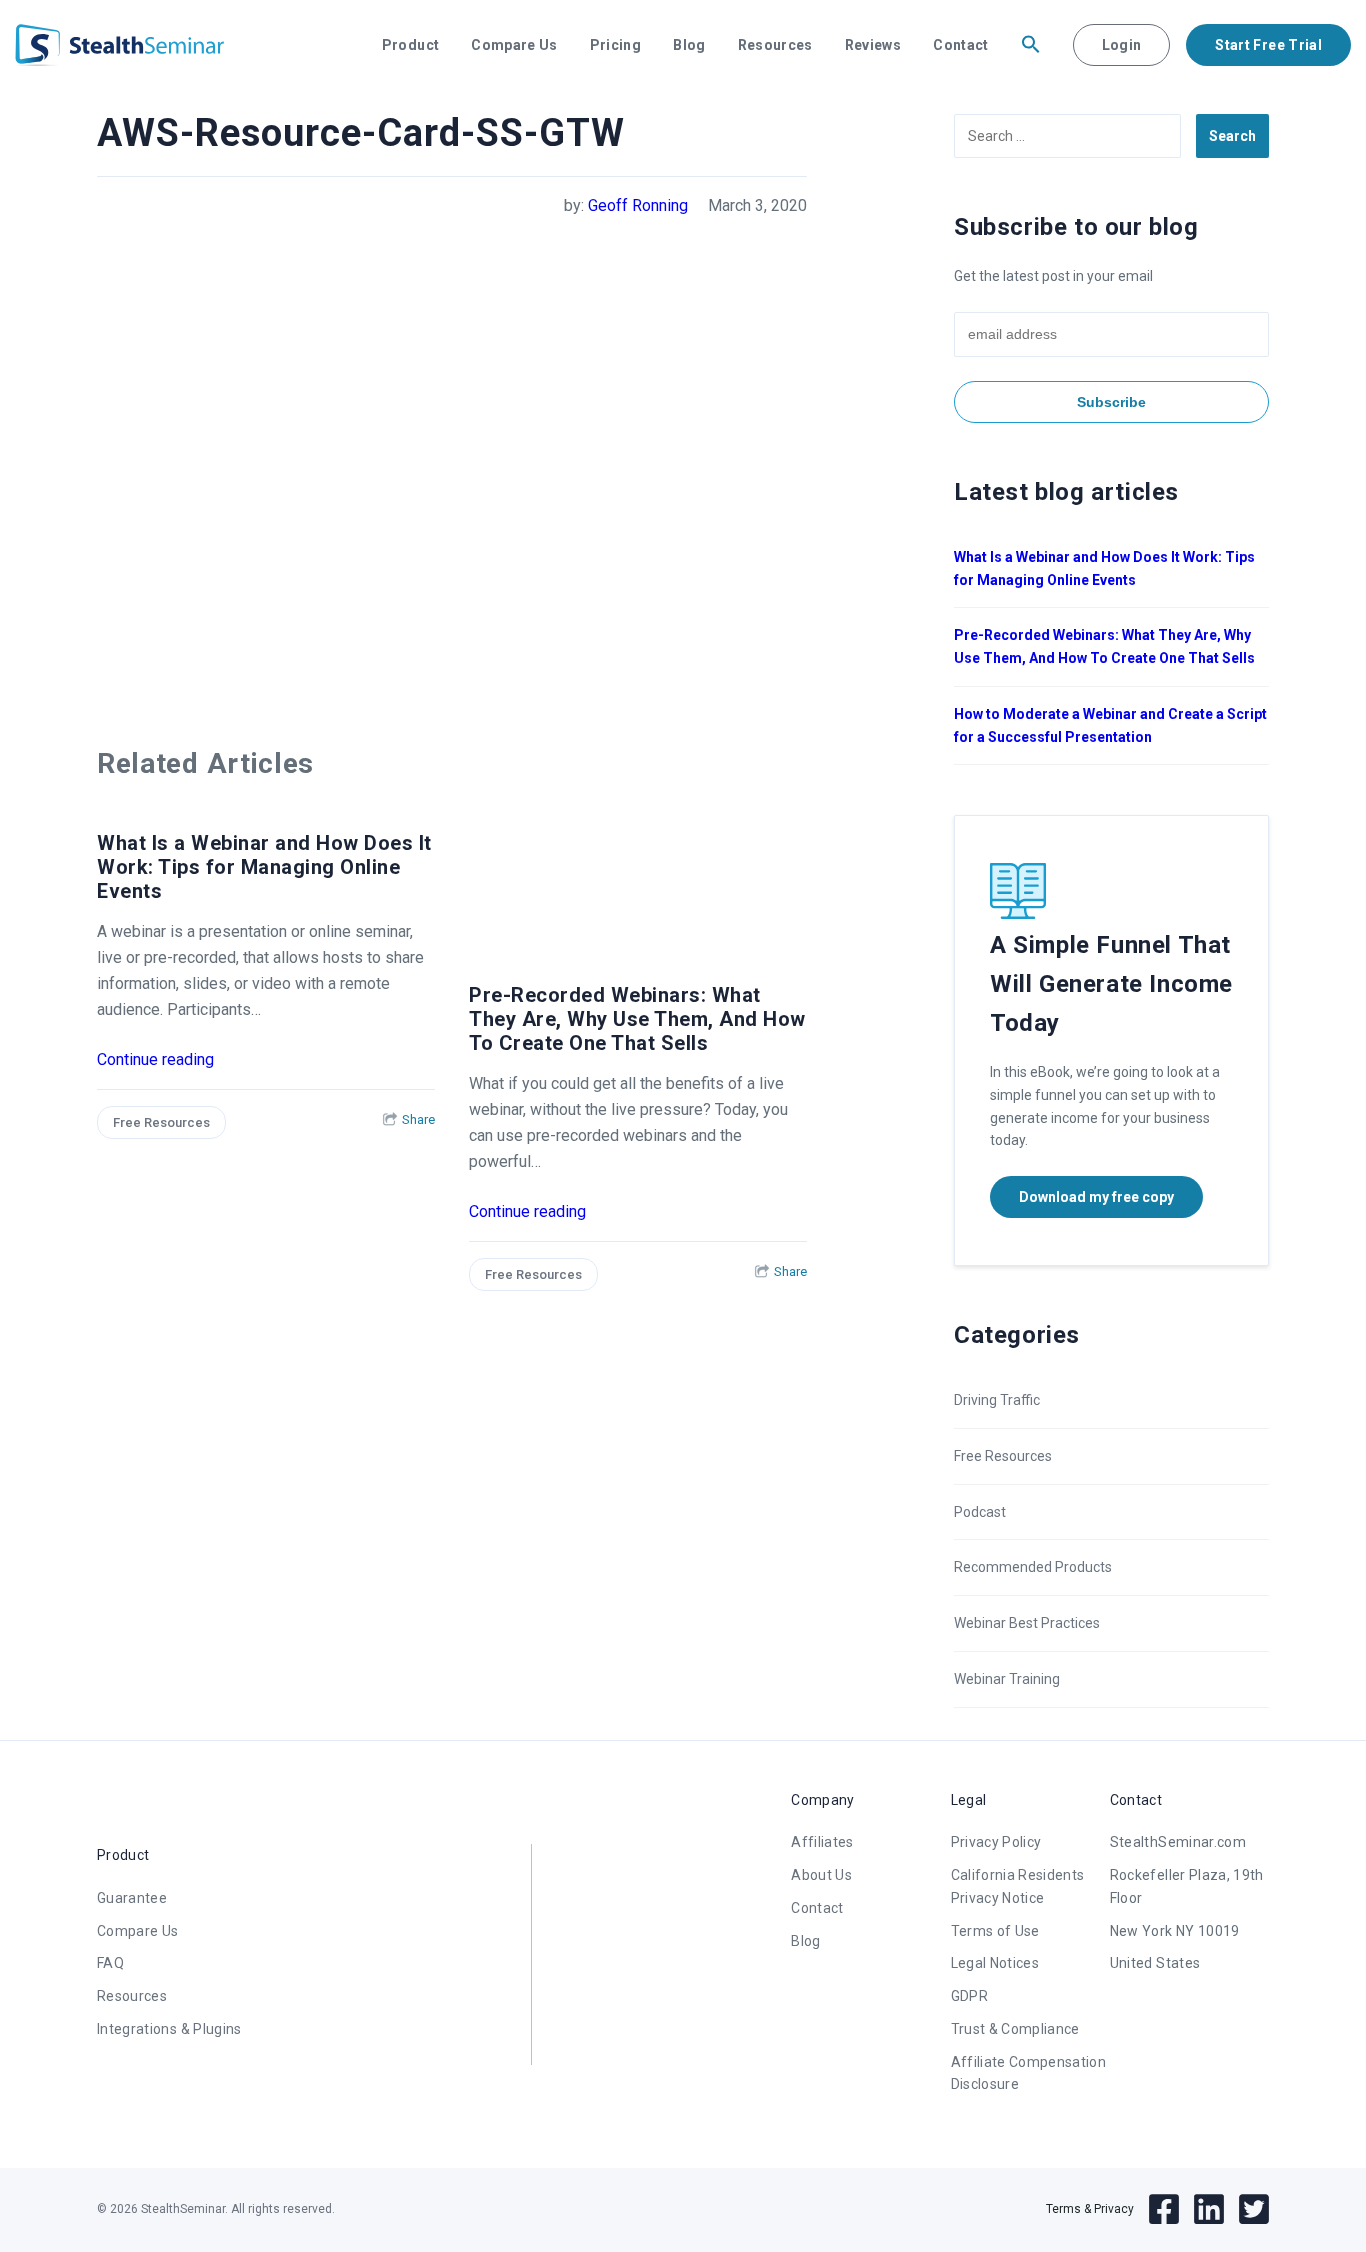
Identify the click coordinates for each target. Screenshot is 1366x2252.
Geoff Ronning (638, 205)
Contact (960, 45)
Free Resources (161, 1122)
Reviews (873, 45)
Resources (775, 45)
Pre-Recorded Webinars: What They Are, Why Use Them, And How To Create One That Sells (637, 1019)
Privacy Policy (996, 1842)
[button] (1031, 45)
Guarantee (132, 1898)
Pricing (615, 45)
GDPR (969, 1996)
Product (410, 45)
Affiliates (822, 1842)
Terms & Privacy (1090, 2209)
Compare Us (514, 45)
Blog (689, 45)
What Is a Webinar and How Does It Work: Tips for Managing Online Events (264, 867)
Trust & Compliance (1015, 2029)
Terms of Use (995, 1931)
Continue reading (155, 1059)
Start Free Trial (1268, 45)
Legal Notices (995, 1963)
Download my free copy (1096, 1197)
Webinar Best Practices (1027, 1623)
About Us (821, 1875)
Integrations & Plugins (169, 2029)
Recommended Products (1033, 1567)
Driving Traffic (997, 1400)
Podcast (980, 1512)
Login (1122, 45)
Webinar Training (1007, 1679)
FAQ (110, 1963)
